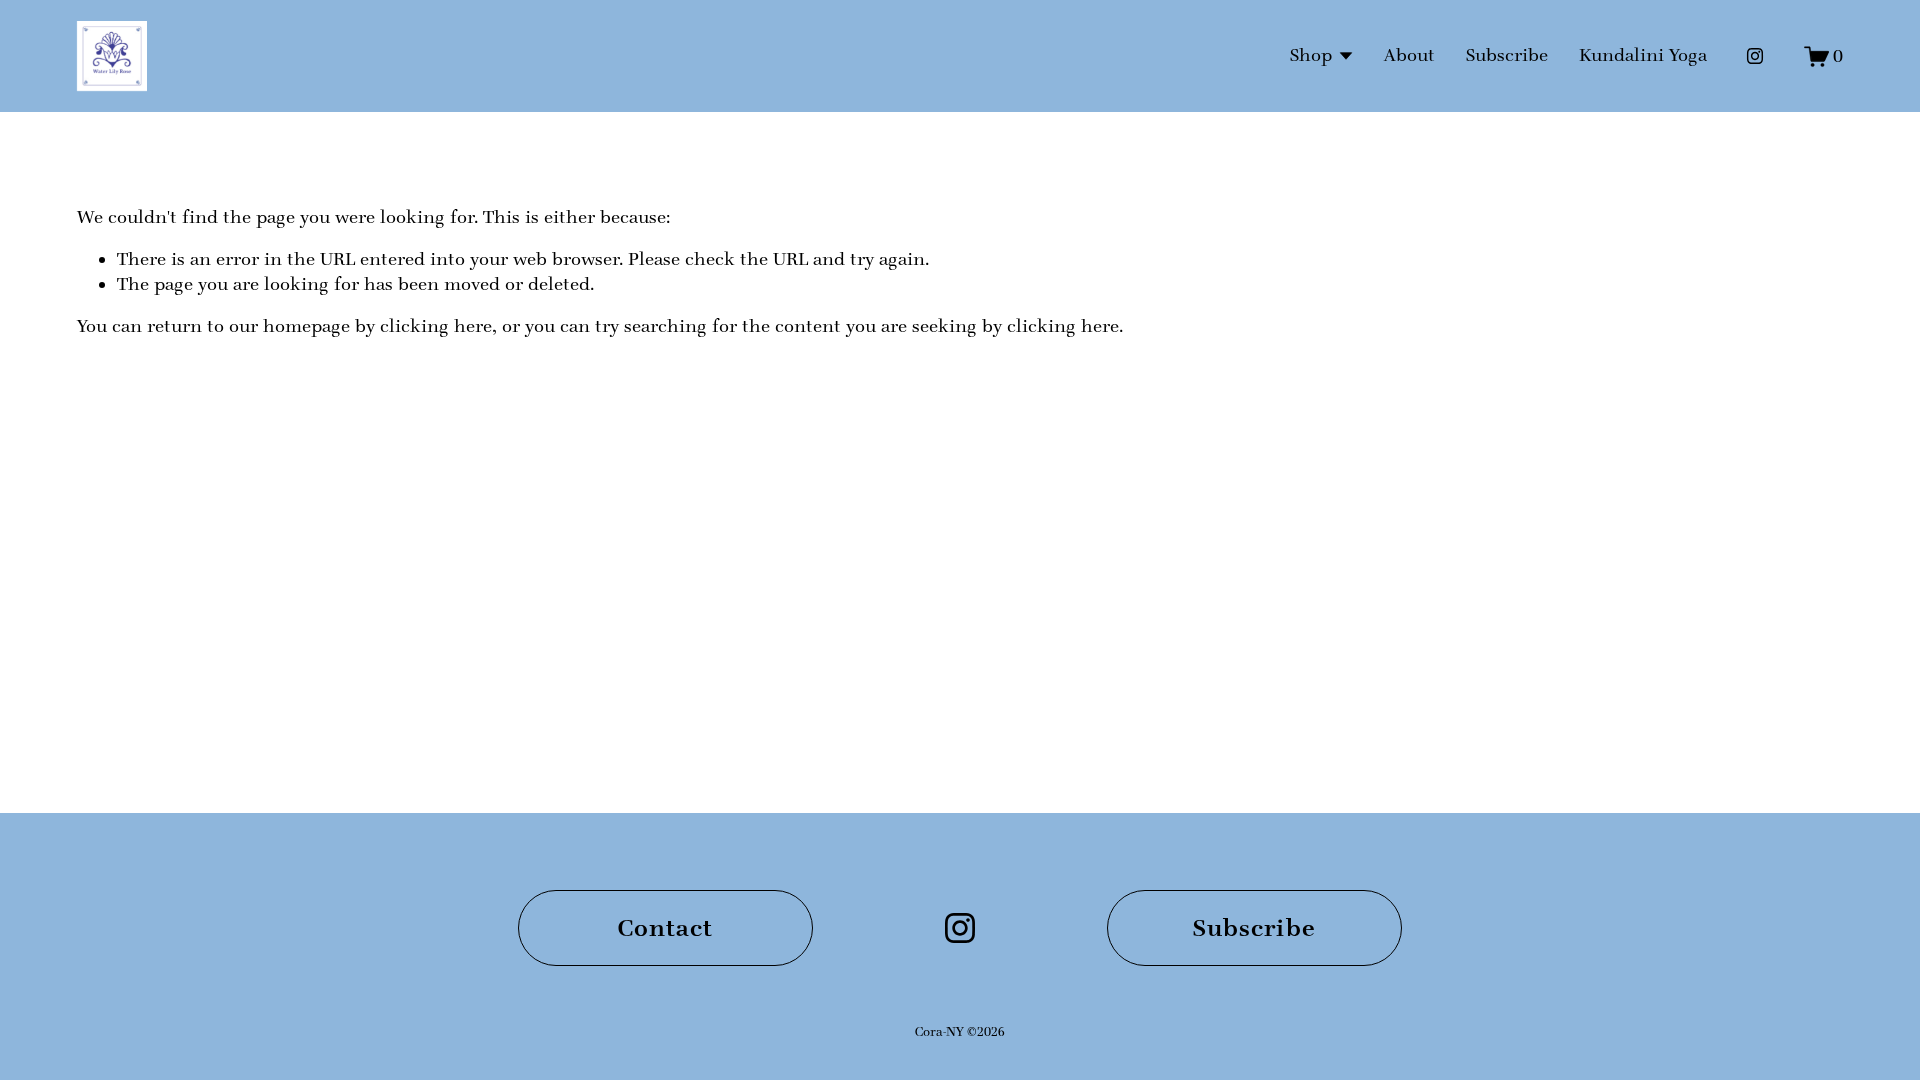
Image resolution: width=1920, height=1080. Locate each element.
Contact (666, 928)
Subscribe (1507, 55)
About (1409, 55)
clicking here (436, 326)
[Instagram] (1755, 56)
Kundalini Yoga (1643, 55)
